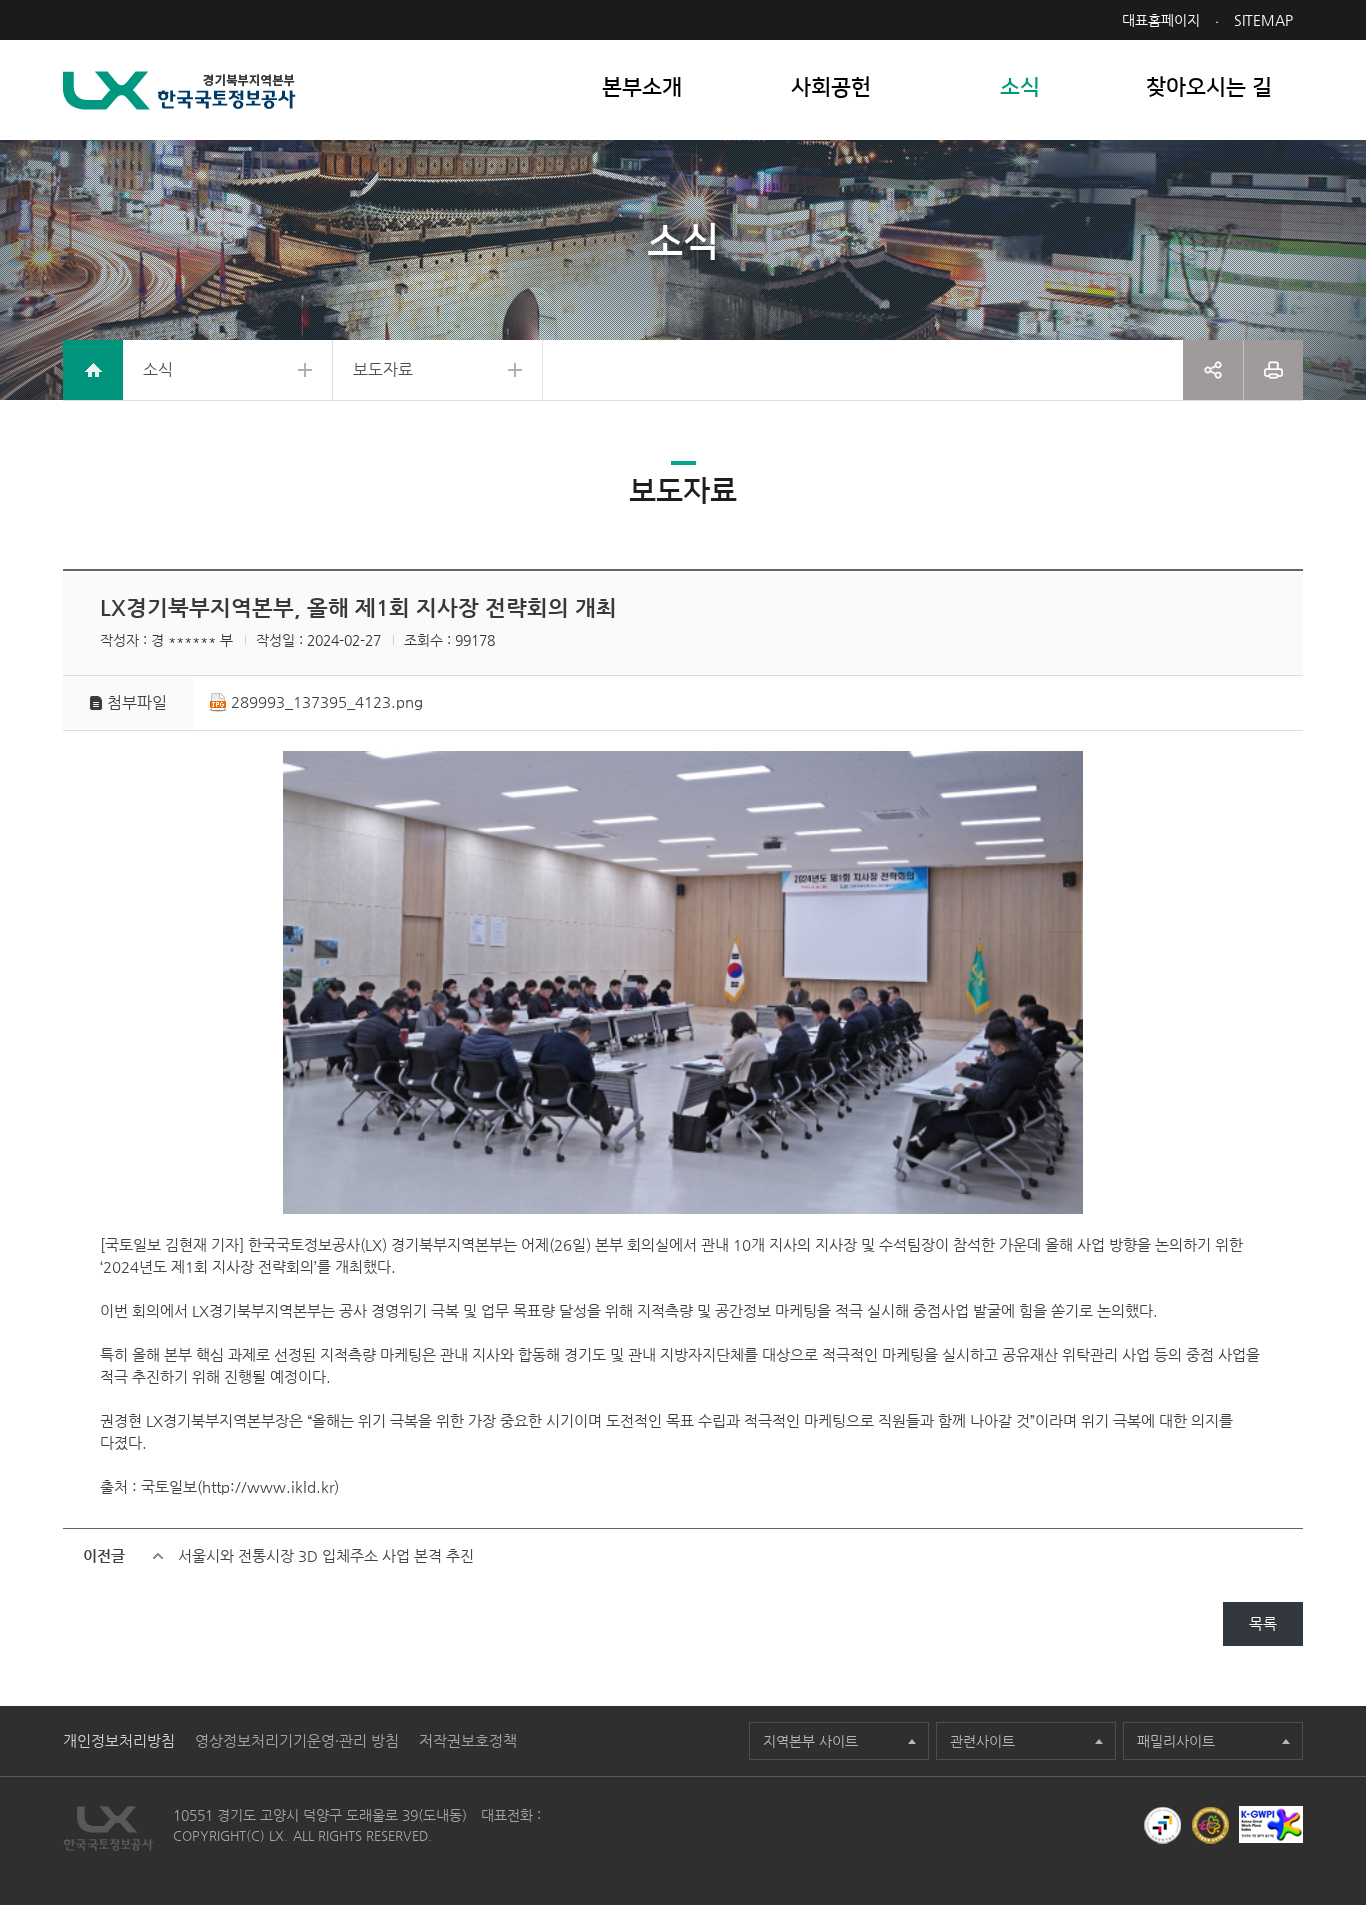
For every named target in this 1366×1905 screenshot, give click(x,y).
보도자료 (383, 369)
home (93, 370)
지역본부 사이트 (810, 1741)
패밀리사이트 (1176, 1741)
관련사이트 (982, 1741)
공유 (1213, 370)
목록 (1263, 1623)
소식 (158, 369)
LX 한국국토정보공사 (179, 90)
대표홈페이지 (1161, 20)
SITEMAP (1263, 20)
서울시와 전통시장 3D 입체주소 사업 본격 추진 (326, 1555)
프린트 (1273, 370)
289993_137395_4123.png (327, 701)
